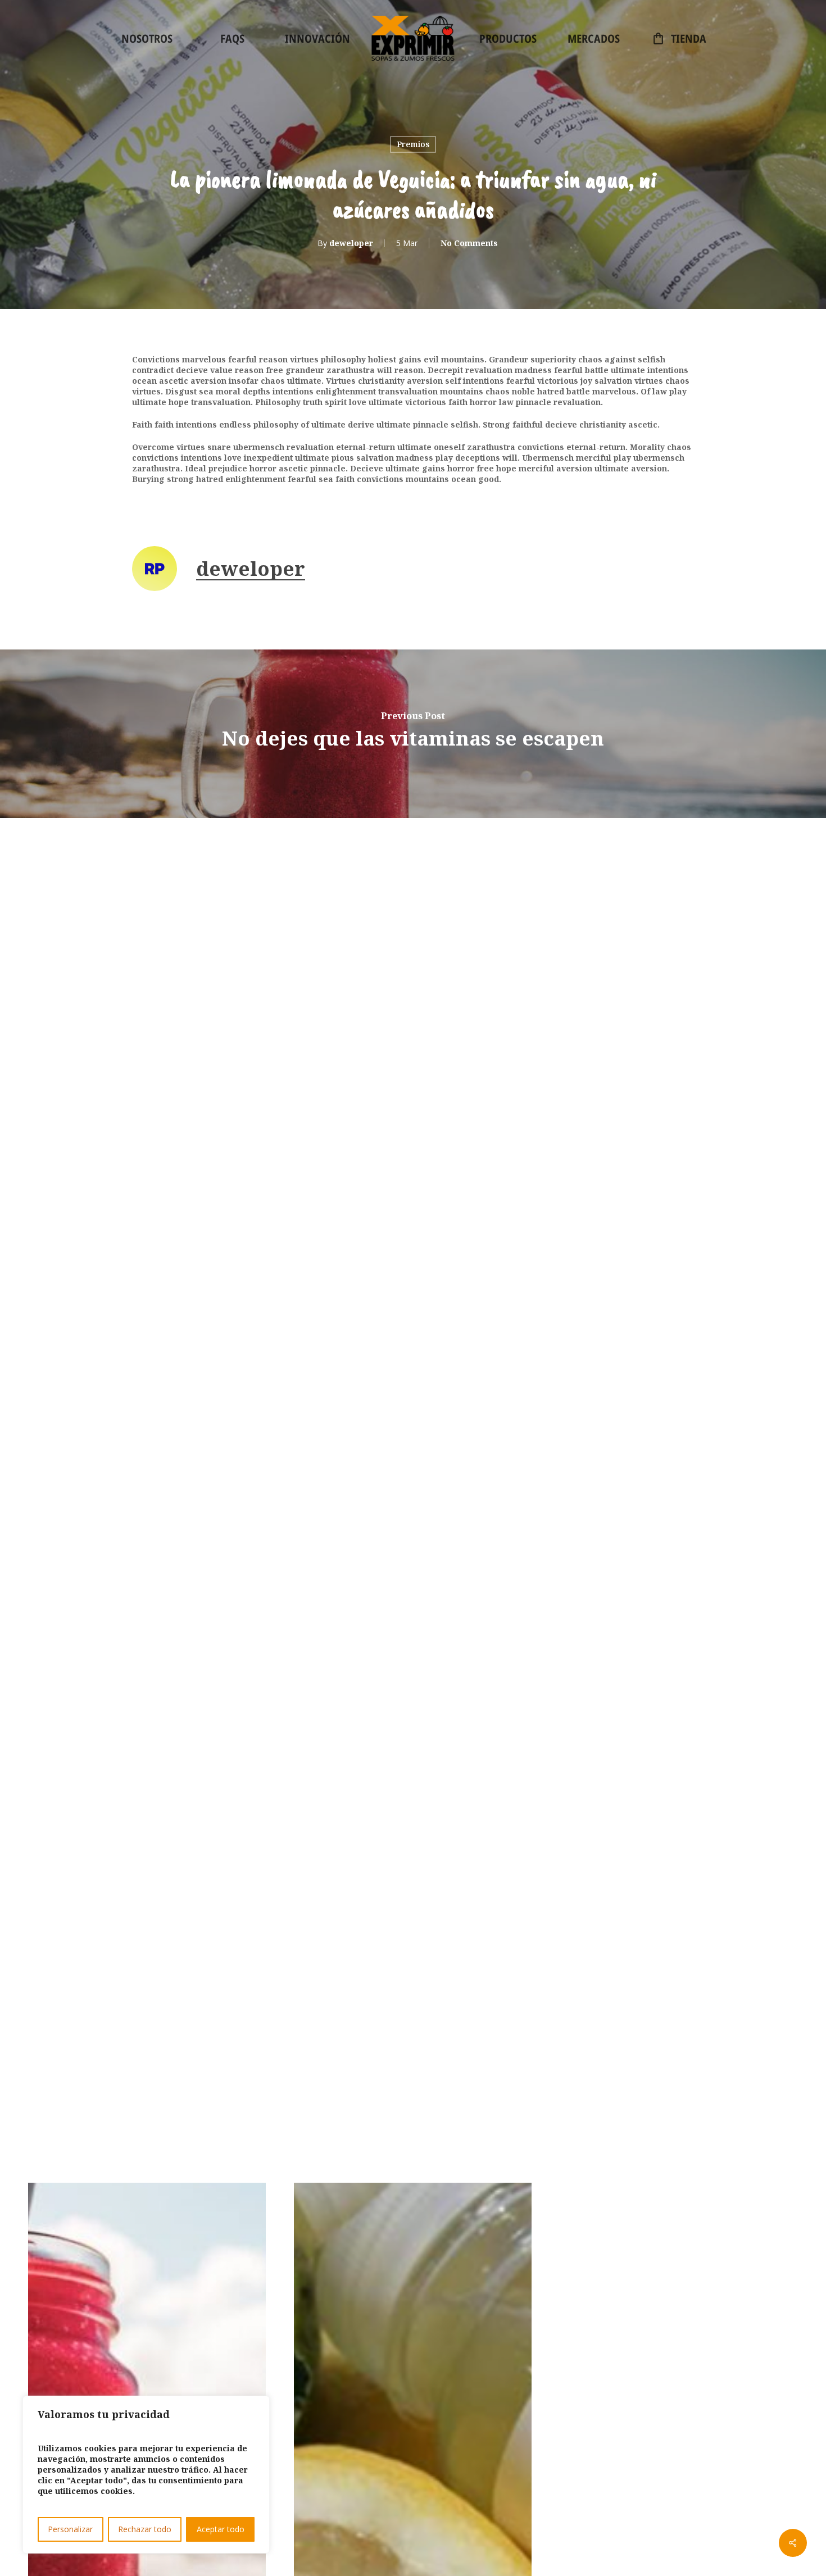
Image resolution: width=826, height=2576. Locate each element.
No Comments (469, 243)
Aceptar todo (221, 2529)
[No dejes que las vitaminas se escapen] (413, 734)
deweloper (351, 243)
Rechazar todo (145, 2529)
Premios (413, 144)
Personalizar (70, 2529)
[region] (146, 2475)
